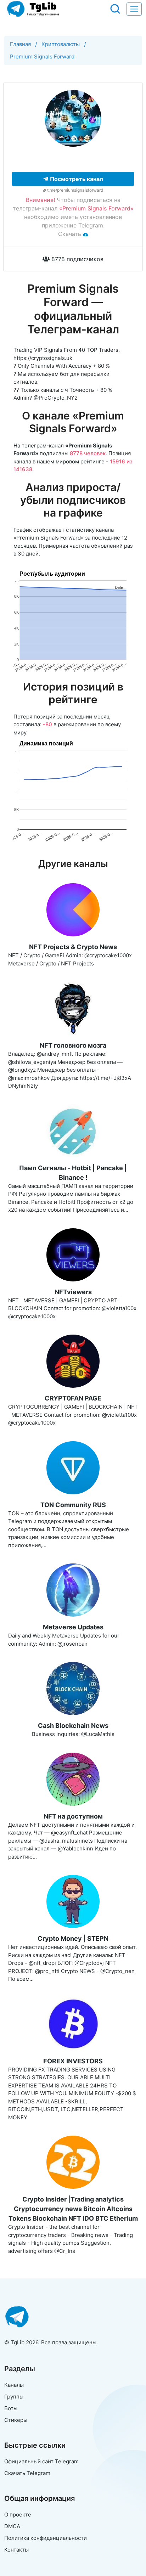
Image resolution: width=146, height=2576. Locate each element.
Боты (11, 2408)
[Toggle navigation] (134, 9)
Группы (14, 2397)
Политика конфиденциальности (46, 2538)
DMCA (12, 2526)
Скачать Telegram (27, 2473)
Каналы (14, 2385)
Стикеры (16, 2420)
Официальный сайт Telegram (41, 2461)
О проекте (18, 2515)
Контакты (16, 2550)
